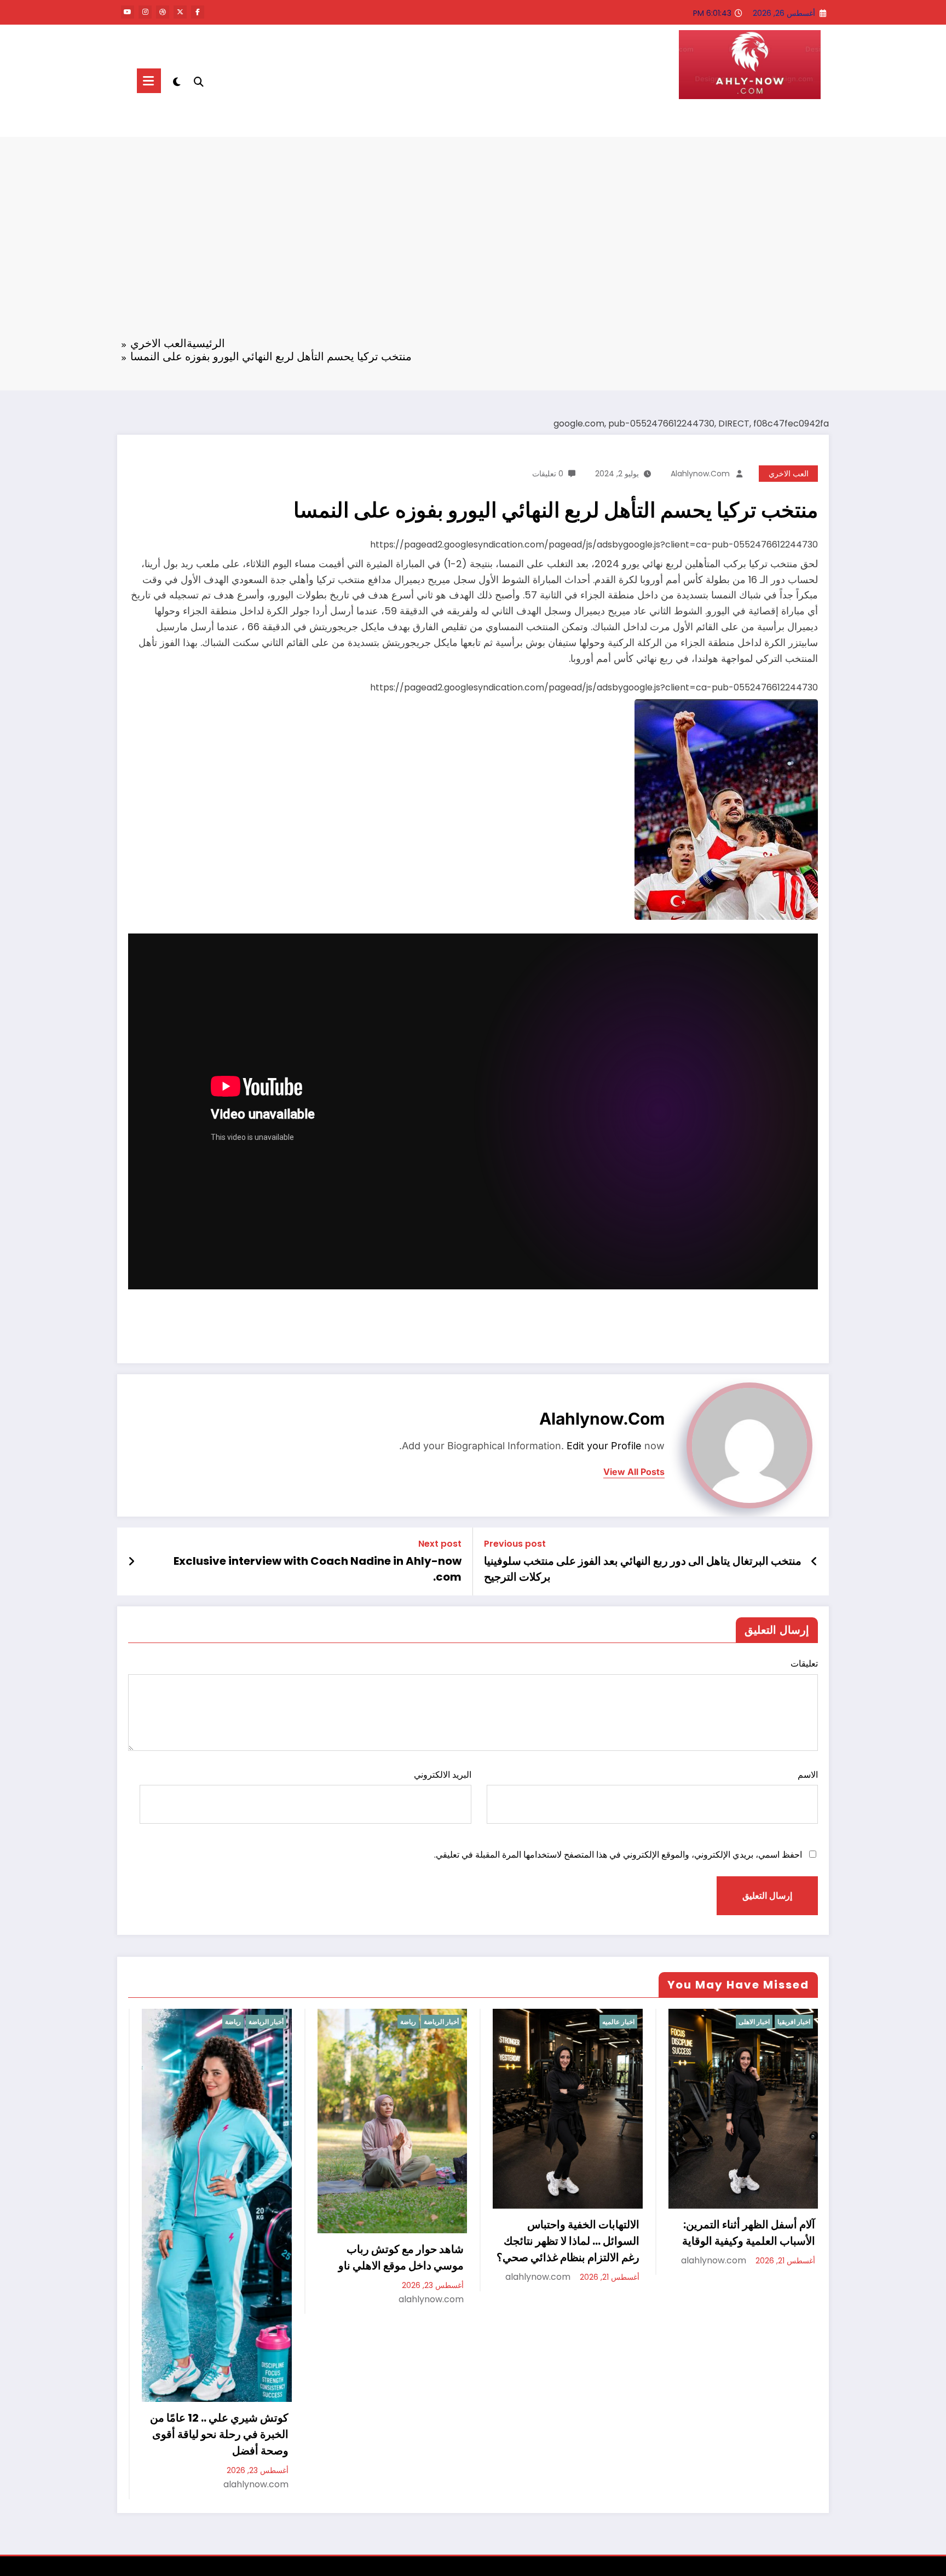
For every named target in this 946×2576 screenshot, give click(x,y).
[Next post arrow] (131, 1561)
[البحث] (199, 80)
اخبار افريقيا (794, 2022)
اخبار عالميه (618, 2022)
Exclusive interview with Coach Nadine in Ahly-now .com (318, 1569)
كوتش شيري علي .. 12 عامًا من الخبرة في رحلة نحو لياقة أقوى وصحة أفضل (219, 2434)
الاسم (808, 1775)
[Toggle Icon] (149, 81)
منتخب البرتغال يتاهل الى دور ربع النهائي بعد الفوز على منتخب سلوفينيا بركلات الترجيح (643, 1569)
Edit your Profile (604, 1446)
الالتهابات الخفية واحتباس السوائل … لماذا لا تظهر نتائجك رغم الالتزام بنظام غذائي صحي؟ (568, 2241)
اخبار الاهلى (754, 2022)
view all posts (634, 1472)
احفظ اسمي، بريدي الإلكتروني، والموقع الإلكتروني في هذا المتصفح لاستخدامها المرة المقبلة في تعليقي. (618, 1855)
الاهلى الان (785, 121)
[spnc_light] (177, 80)
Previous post (515, 1544)
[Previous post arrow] (814, 1561)
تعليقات (804, 1664)
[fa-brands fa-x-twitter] (180, 12)
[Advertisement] (473, 244)
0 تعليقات (548, 474)
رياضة (233, 2022)
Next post (440, 1544)
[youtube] (128, 12)
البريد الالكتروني (442, 1775)
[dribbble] (163, 12)
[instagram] (145, 12)
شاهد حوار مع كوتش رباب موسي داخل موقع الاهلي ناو (401, 2257)
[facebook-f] (198, 12)
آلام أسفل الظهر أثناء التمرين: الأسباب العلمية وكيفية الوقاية (749, 2233)
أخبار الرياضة (266, 2022)
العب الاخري (789, 474)
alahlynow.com (700, 474)
